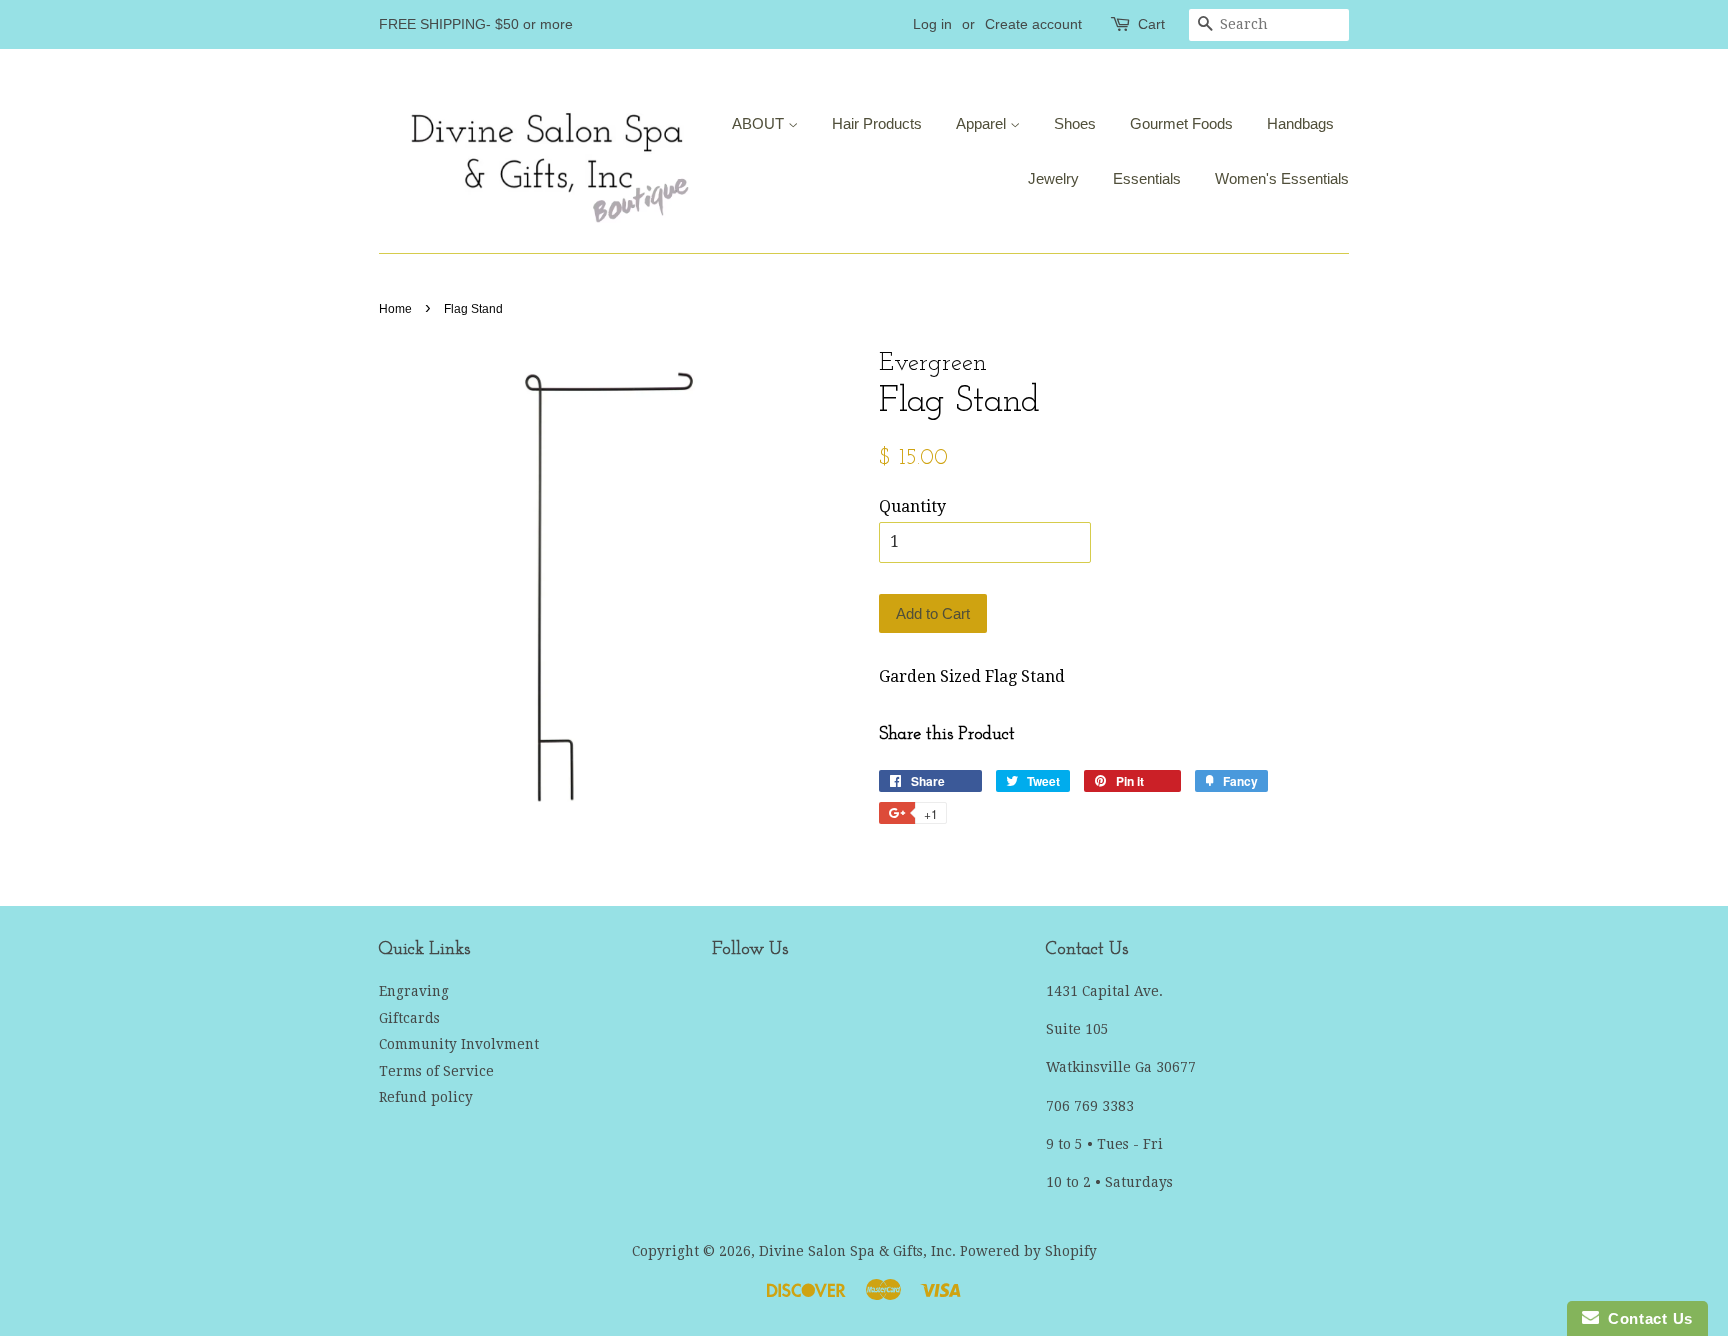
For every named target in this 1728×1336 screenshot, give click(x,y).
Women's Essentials (1282, 178)
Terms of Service (436, 1071)
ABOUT (760, 123)
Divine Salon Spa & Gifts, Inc (855, 1251)
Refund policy (426, 1097)
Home (395, 309)
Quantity (912, 506)
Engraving (414, 991)
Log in (932, 24)
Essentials (1147, 178)
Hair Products (877, 123)
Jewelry (1053, 178)
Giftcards (409, 1018)
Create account (1033, 24)
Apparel (983, 123)
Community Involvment (459, 1044)
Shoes (1075, 123)
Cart (1151, 24)
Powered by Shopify (1028, 1251)
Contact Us (1646, 1318)
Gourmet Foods (1181, 123)
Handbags (1300, 123)
